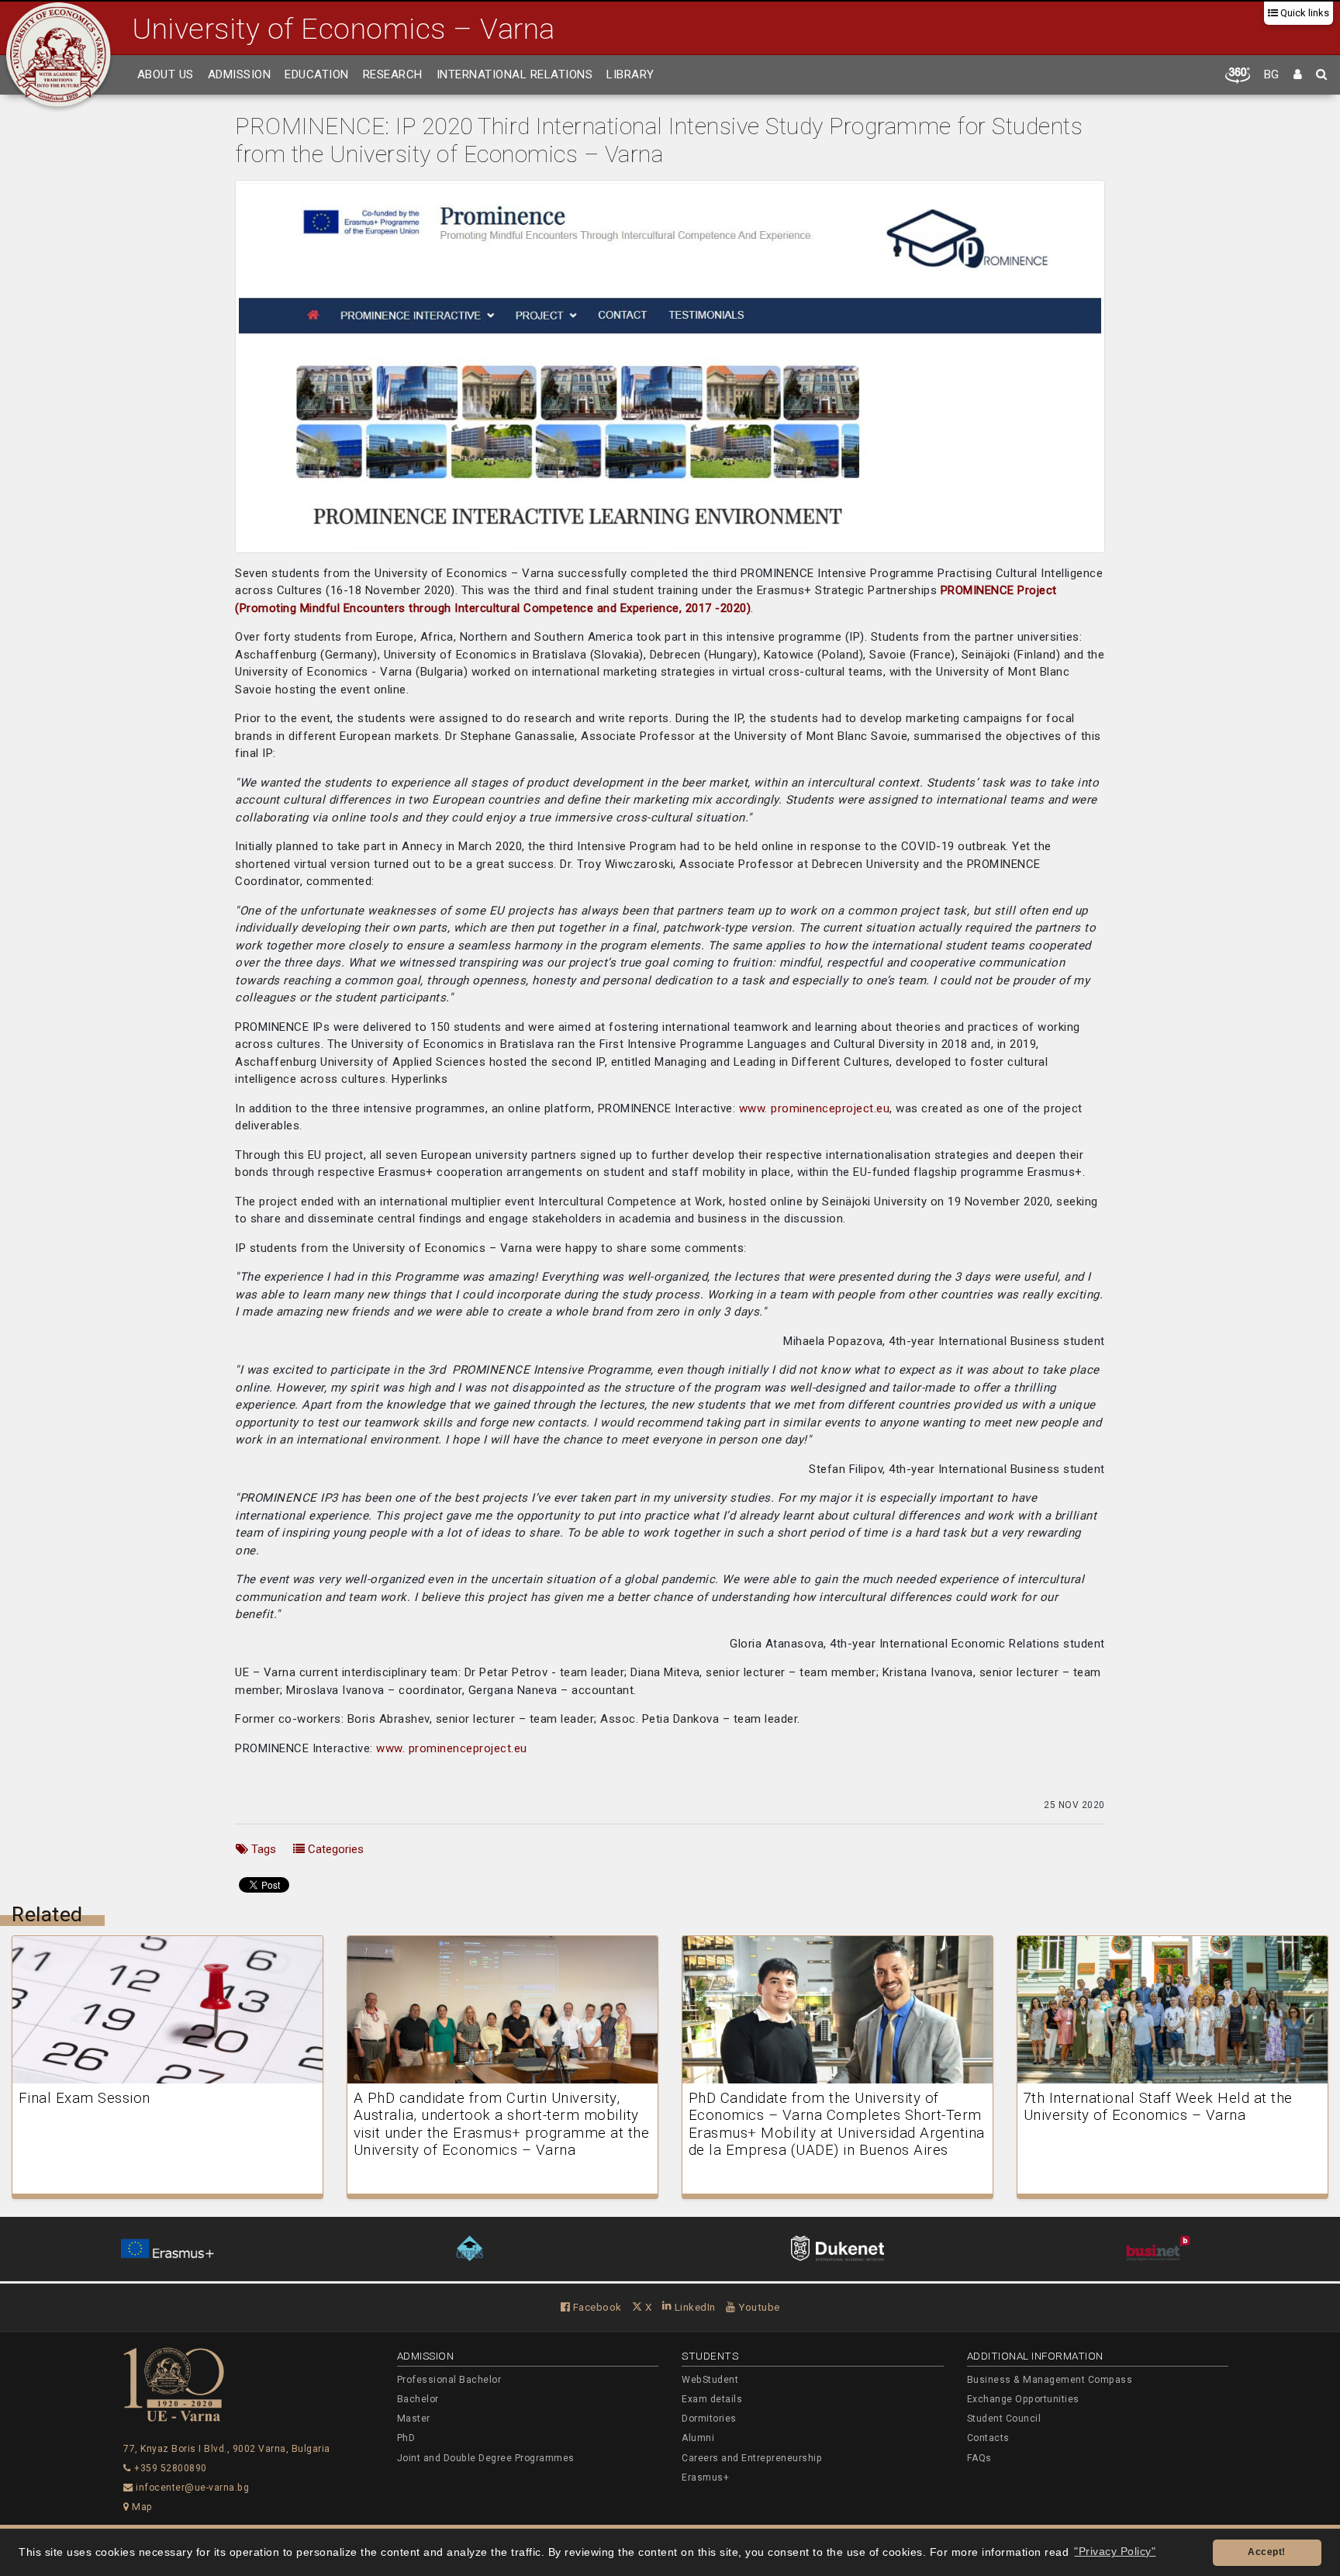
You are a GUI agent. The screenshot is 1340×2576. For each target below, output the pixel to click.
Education (317, 74)
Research (393, 74)
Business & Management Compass (1050, 2380)
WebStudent (710, 2380)
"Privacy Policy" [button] (1115, 2552)
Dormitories (709, 2419)
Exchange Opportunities (1023, 2399)
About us (166, 74)
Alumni (698, 2438)
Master (414, 2419)
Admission (240, 74)
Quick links (1304, 13)
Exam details (712, 2399)
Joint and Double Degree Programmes (486, 2458)
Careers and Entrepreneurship (752, 2458)
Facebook (596, 2307)
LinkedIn (694, 2307)
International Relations (515, 74)
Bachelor (418, 2399)
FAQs (979, 2458)
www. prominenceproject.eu (815, 1108)
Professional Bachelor (449, 2380)
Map (141, 2507)
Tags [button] (262, 1849)
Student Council (1004, 2419)
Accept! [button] (1267, 2552)
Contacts (988, 2438)
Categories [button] (334, 1849)
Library (630, 74)
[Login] (1298, 75)
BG (1272, 74)
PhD (406, 2438)
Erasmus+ (705, 2477)
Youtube (758, 2307)
